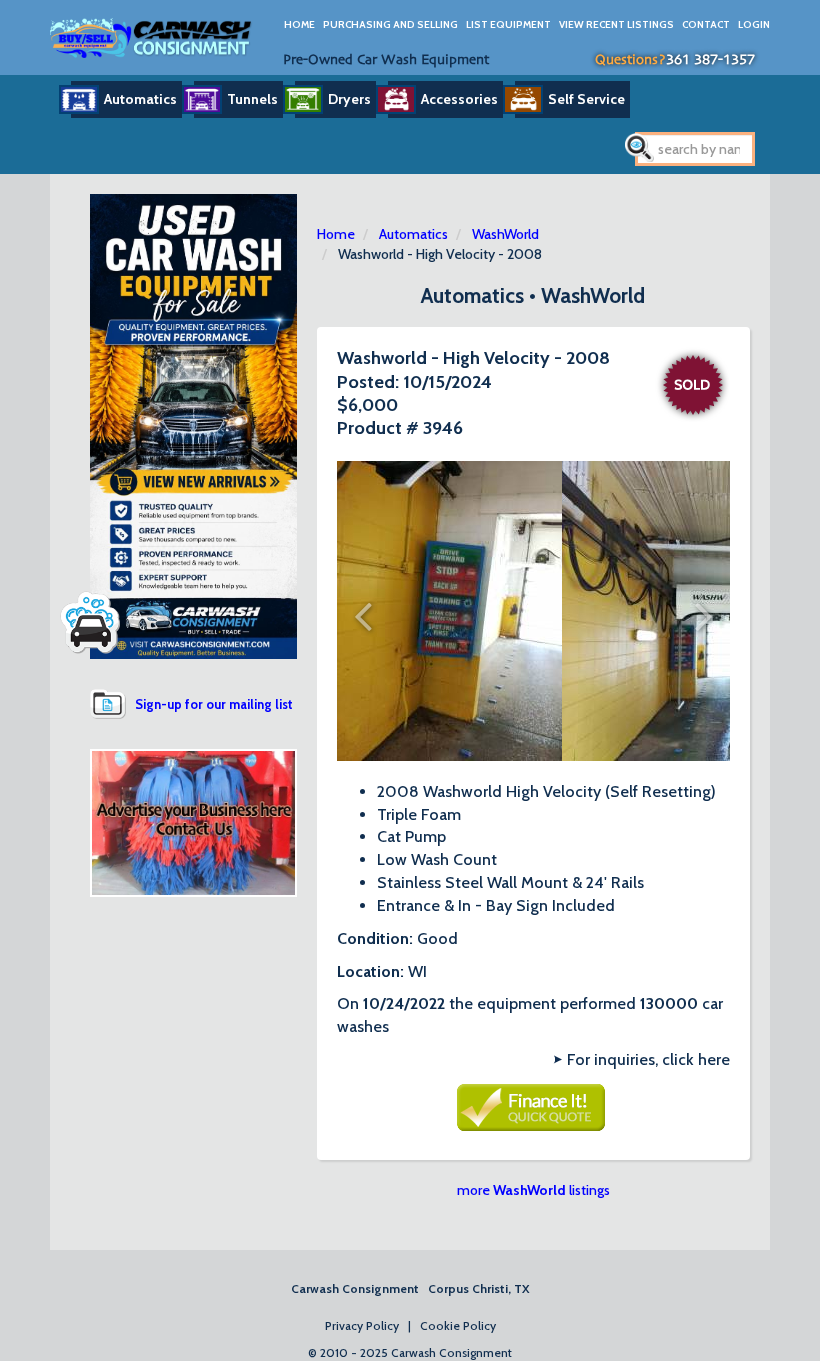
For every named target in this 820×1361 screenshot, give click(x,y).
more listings (533, 1190)
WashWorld (505, 234)
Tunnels (252, 99)
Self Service (586, 99)
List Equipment (508, 24)
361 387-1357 (710, 60)
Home (299, 24)
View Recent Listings (616, 24)
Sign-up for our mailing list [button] (214, 704)
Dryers (349, 99)
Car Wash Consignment (151, 37)
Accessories (459, 99)
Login (754, 24)
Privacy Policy (362, 1325)
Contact (706, 24)
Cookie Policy (458, 1325)
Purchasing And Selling (390, 24)
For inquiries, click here (648, 1059)
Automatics (140, 99)
